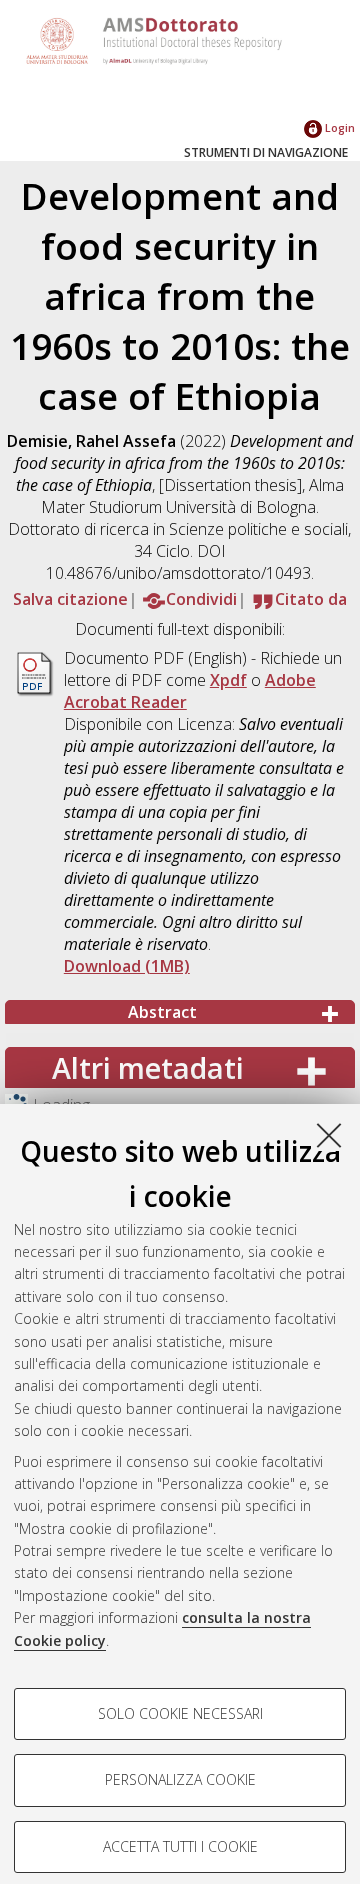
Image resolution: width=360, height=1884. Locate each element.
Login (338, 127)
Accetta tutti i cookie (180, 1846)
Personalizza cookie (180, 1779)
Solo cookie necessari (180, 1713)
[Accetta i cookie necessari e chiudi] (329, 1135)
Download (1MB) (127, 966)
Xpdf (228, 680)
